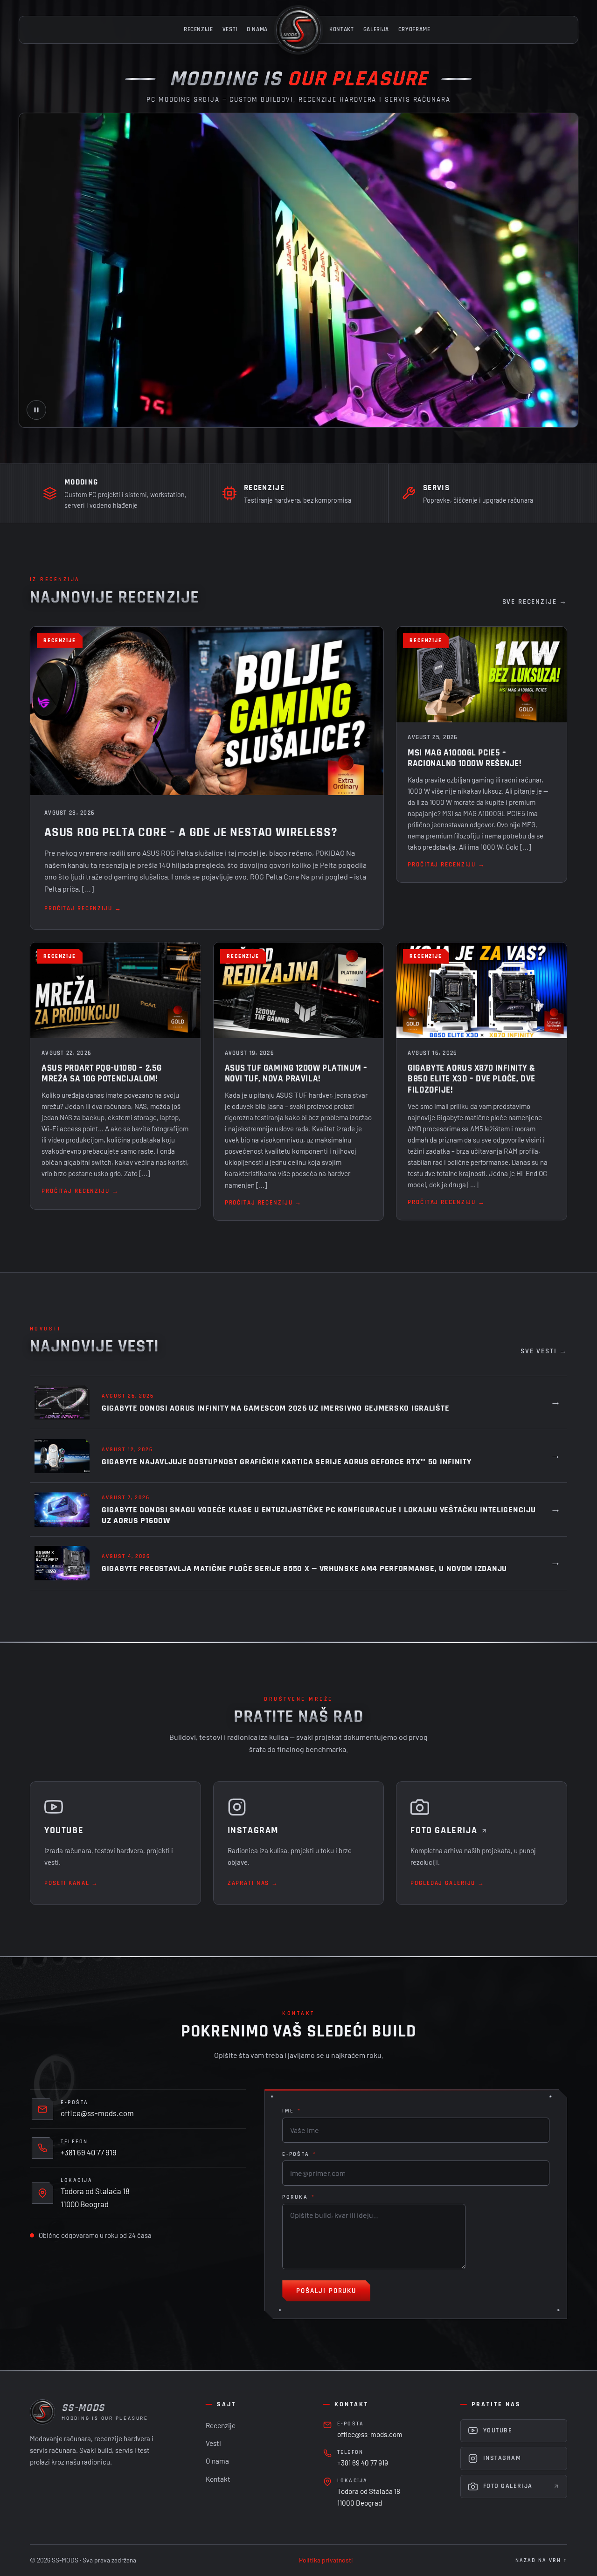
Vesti (230, 30)
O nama (257, 30)
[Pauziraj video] (36, 410)
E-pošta (299, 2154)
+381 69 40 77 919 (89, 2152)
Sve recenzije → (535, 602)
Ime (292, 2111)
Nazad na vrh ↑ (541, 2560)
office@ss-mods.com (97, 2113)
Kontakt (342, 30)
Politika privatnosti (326, 2560)
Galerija (376, 30)
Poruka (298, 2197)
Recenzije (198, 30)
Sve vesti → (544, 1351)
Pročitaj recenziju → (83, 909)
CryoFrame (414, 30)
